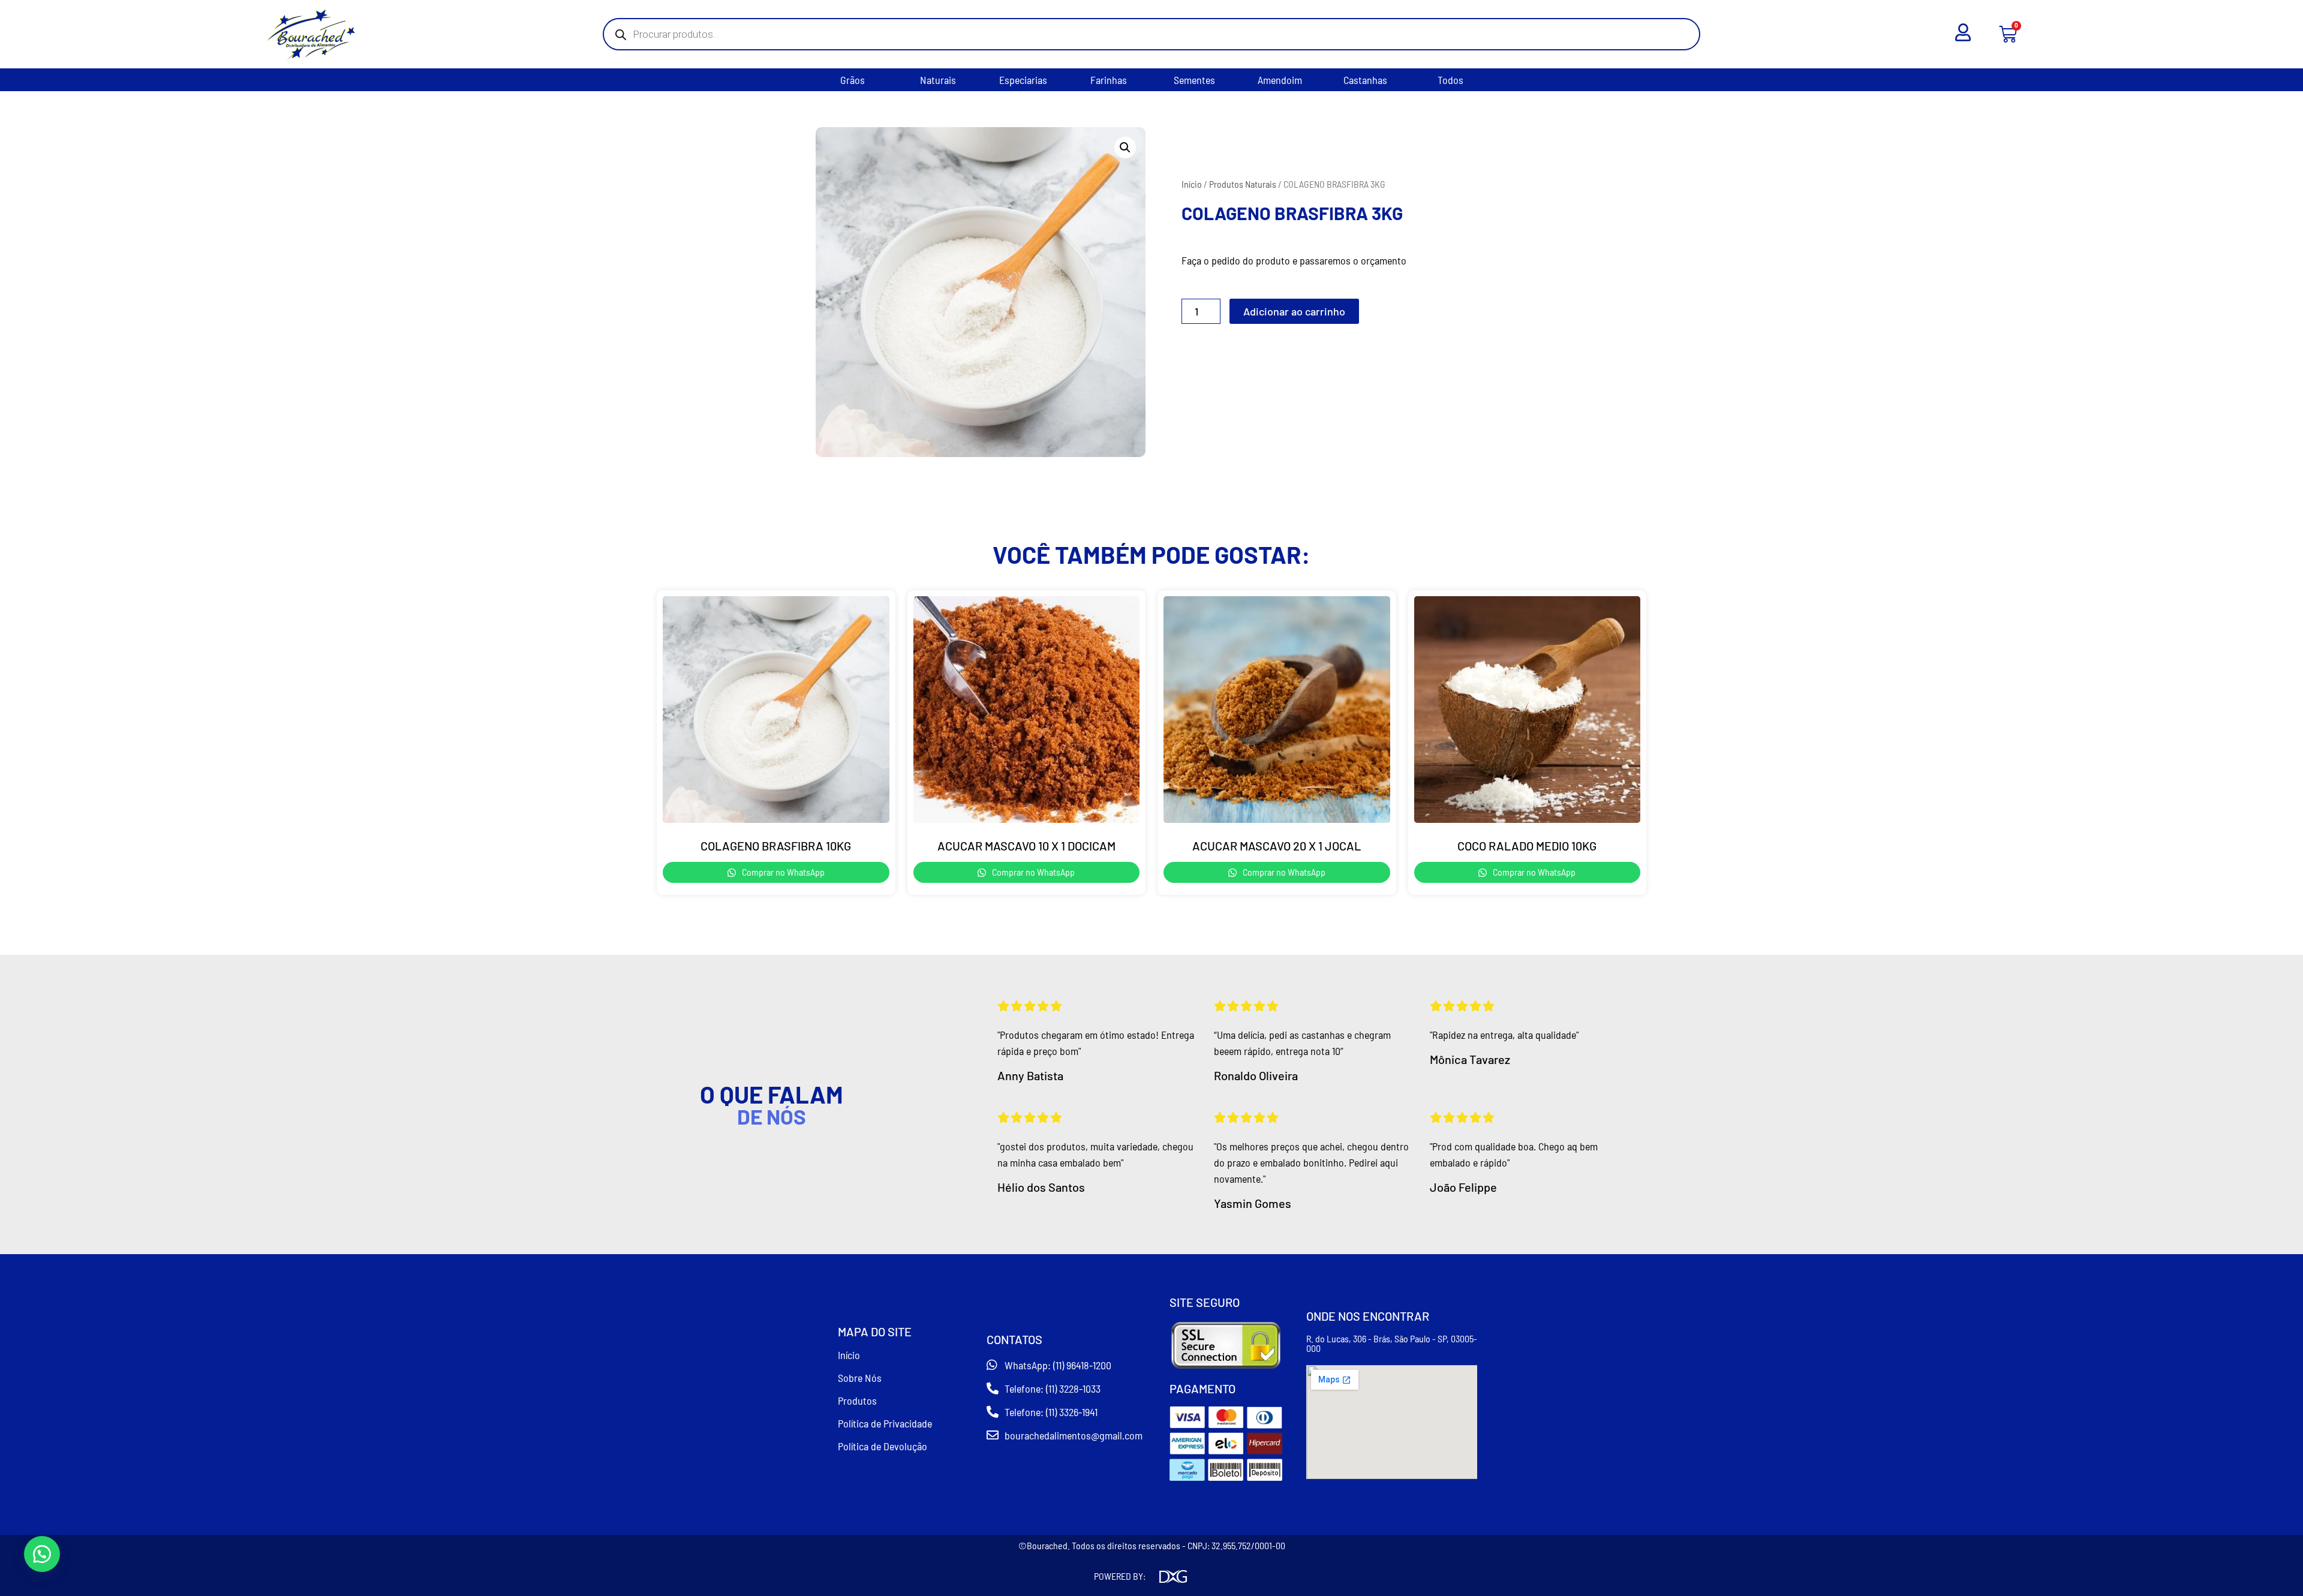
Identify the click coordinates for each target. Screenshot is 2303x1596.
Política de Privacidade (885, 1423)
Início (1192, 184)
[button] (1125, 148)
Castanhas (1365, 80)
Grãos (853, 80)
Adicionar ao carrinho (1294, 311)
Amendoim (1280, 80)
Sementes (1194, 80)
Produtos (857, 1400)
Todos (1450, 80)
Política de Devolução (883, 1446)
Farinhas (1109, 80)
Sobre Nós (860, 1378)
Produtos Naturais (1243, 184)
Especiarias (1023, 80)
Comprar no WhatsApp (782, 872)
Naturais (938, 80)
